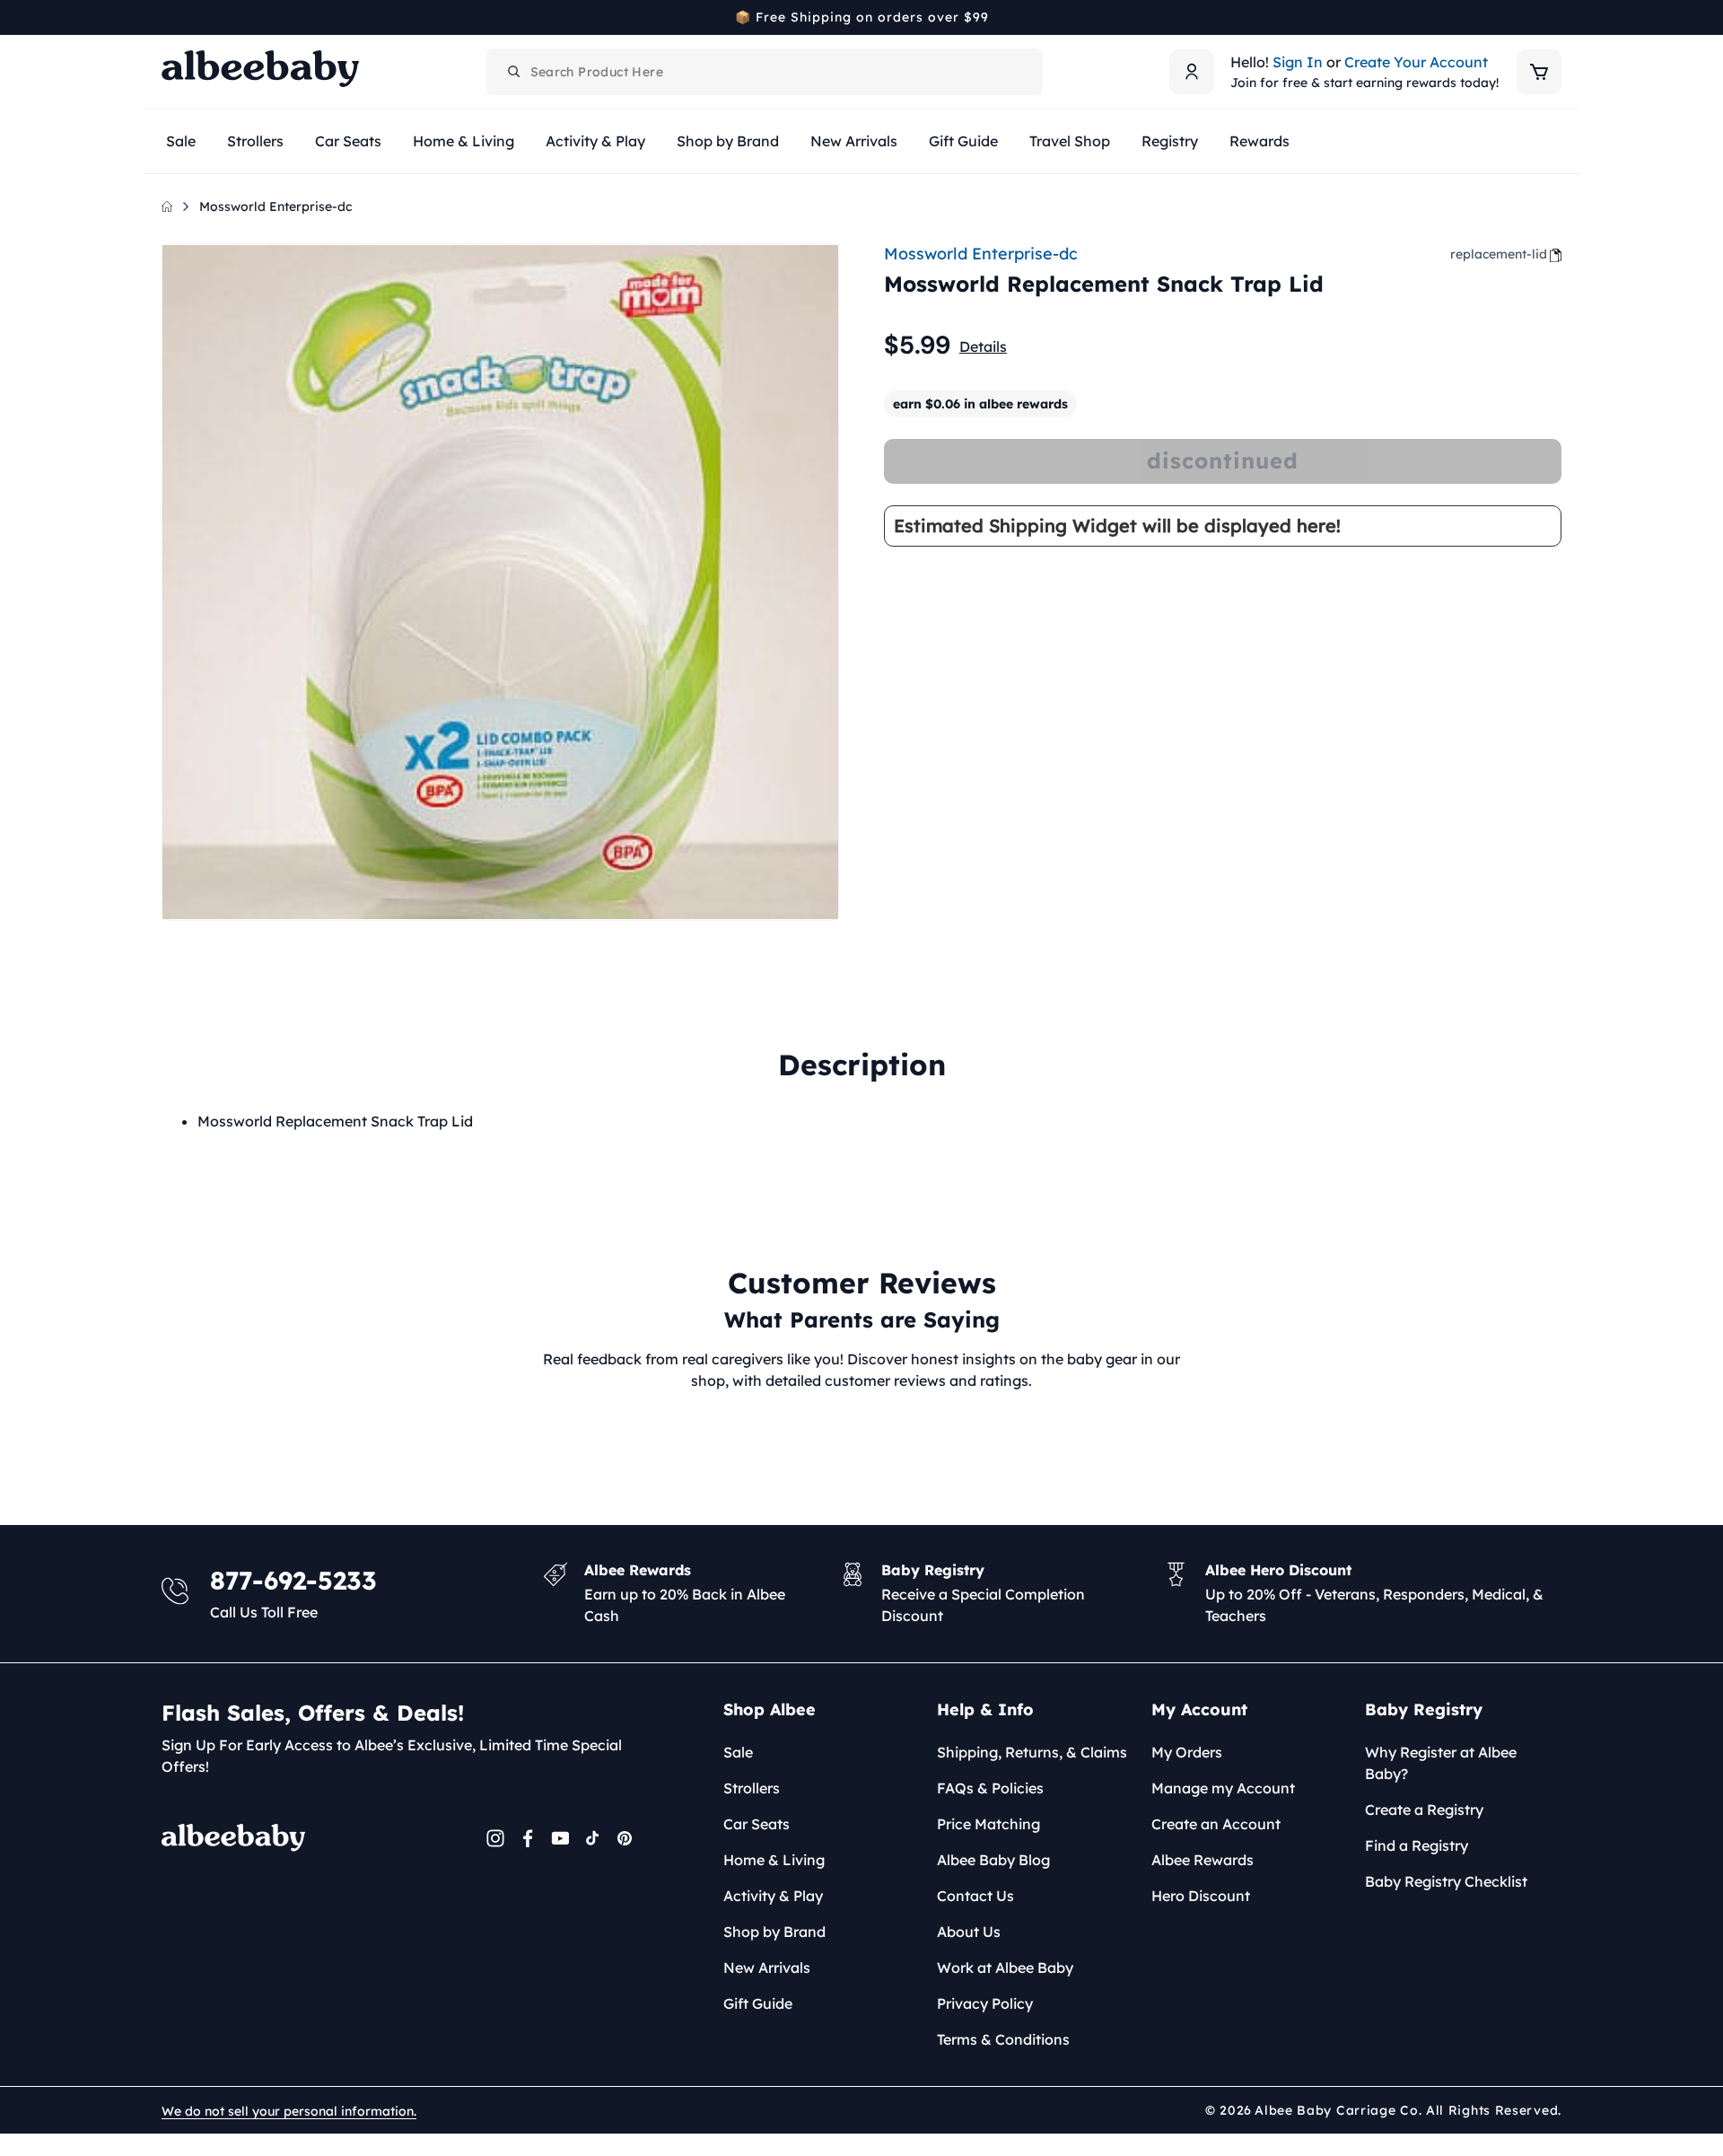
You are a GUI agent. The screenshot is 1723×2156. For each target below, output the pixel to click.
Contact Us (975, 1896)
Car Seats (757, 1824)
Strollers (752, 1788)
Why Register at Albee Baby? (1441, 1763)
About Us (969, 1932)
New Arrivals (767, 1968)
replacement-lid (1499, 254)
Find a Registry (1417, 1845)
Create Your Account (1416, 62)
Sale (738, 1752)
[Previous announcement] (168, 17)
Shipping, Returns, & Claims (1032, 1752)
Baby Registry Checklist (1446, 1881)
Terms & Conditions (1003, 2039)
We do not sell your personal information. (289, 2111)
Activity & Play (773, 1896)
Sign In (1298, 62)
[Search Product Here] (514, 72)
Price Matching (988, 1824)
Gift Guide (758, 2003)
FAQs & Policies (990, 1788)
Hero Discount (1201, 1896)
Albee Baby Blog (993, 1860)
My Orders (1187, 1752)
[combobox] (765, 72)
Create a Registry (1424, 1810)
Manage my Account (1223, 1788)
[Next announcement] (1555, 17)
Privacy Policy (985, 2003)
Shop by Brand (774, 1932)
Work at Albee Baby (1005, 1968)
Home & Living (774, 1860)
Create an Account (1216, 1824)
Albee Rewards (1203, 1860)
